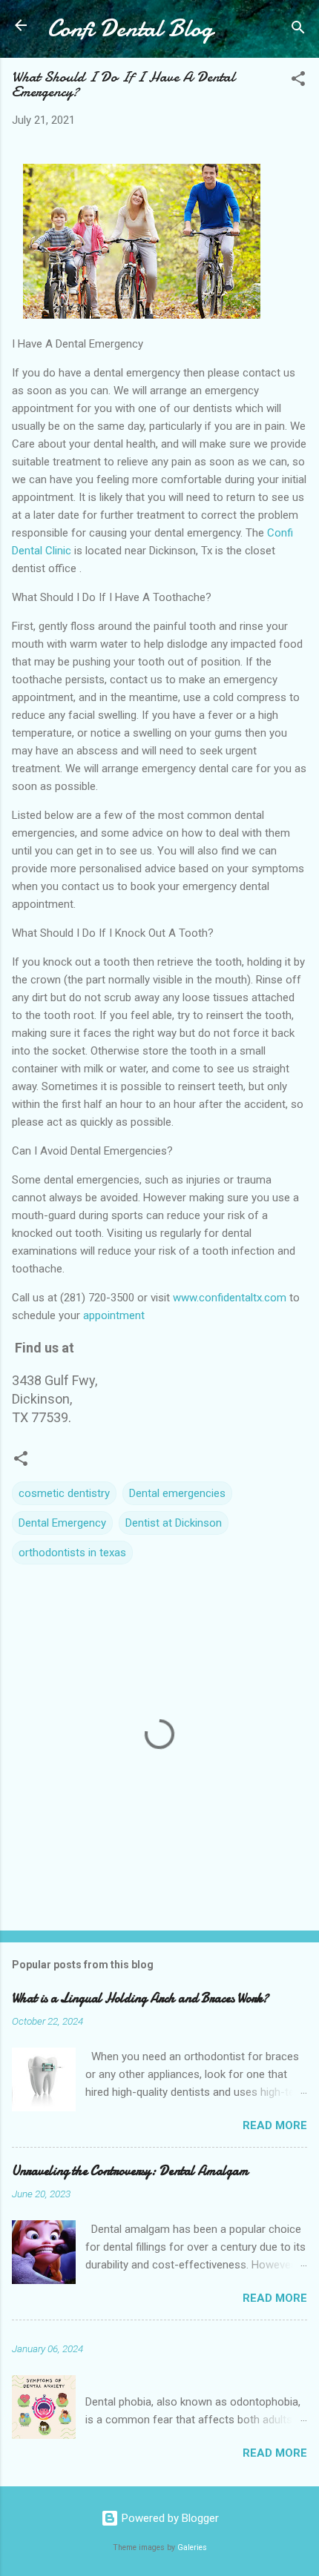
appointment (114, 1315)
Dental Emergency (62, 1523)
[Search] (298, 30)
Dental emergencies (177, 1493)
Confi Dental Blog (130, 29)
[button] (298, 81)
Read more (275, 2125)
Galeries (192, 2547)
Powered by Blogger (169, 2518)
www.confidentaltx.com (230, 1298)
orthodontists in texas (72, 1553)
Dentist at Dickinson (174, 1523)
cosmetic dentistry (64, 1493)
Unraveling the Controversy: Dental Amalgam (130, 2171)
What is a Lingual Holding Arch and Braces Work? (140, 1998)
